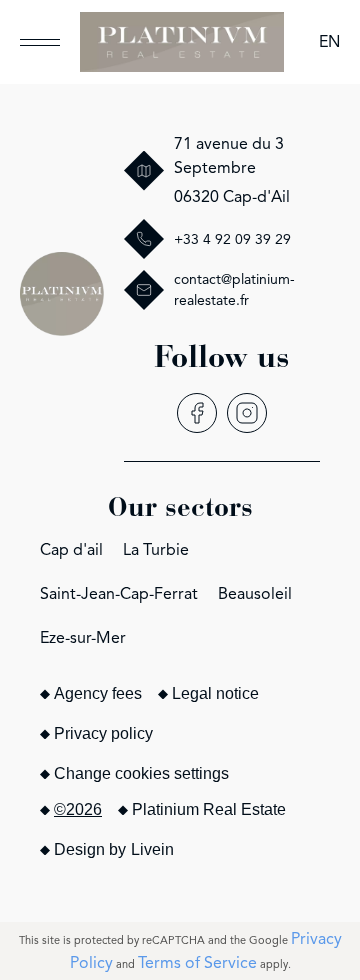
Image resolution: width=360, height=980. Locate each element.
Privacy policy (103, 733)
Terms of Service (197, 963)
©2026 (78, 809)
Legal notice (215, 693)
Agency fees (98, 693)
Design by (114, 849)
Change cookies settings (141, 773)
